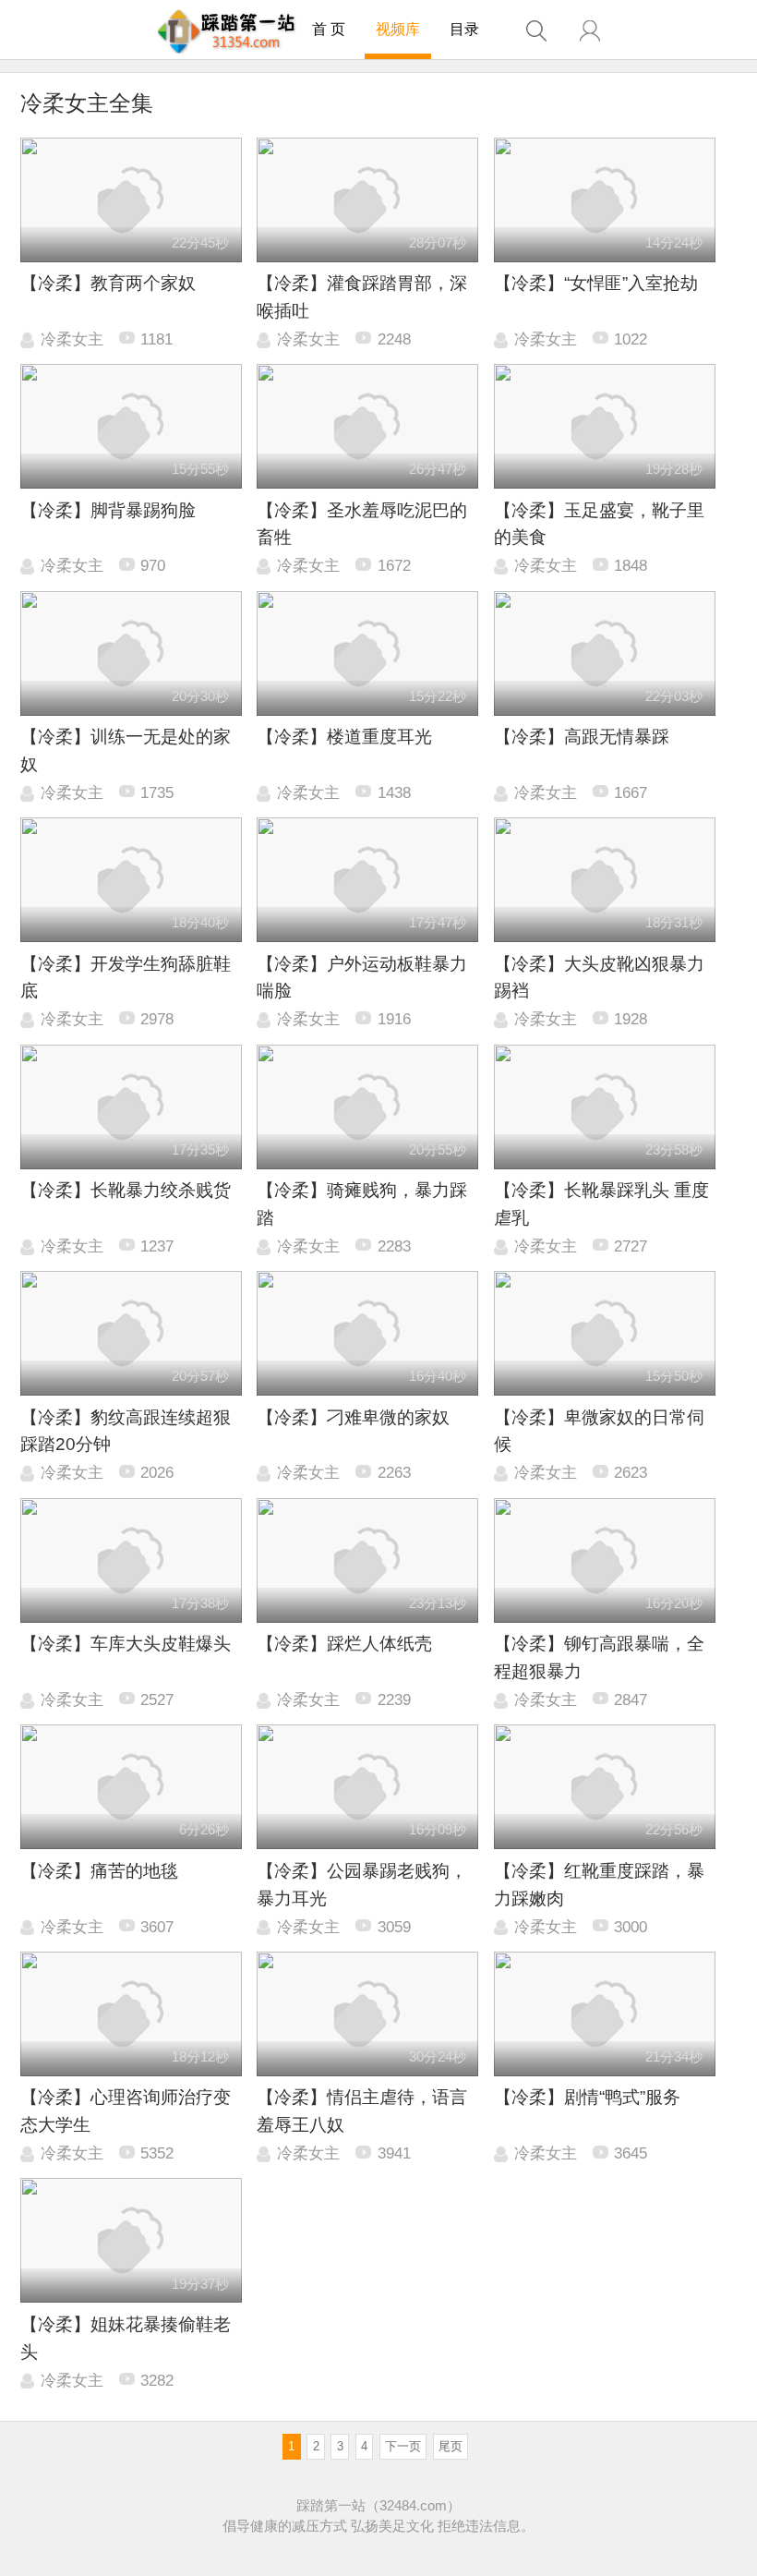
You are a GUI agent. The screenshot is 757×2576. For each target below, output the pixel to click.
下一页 (403, 2446)
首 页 (329, 29)
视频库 (398, 29)
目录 (464, 29)
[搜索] (536, 31)
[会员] (590, 31)
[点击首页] (227, 31)
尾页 (451, 2446)
